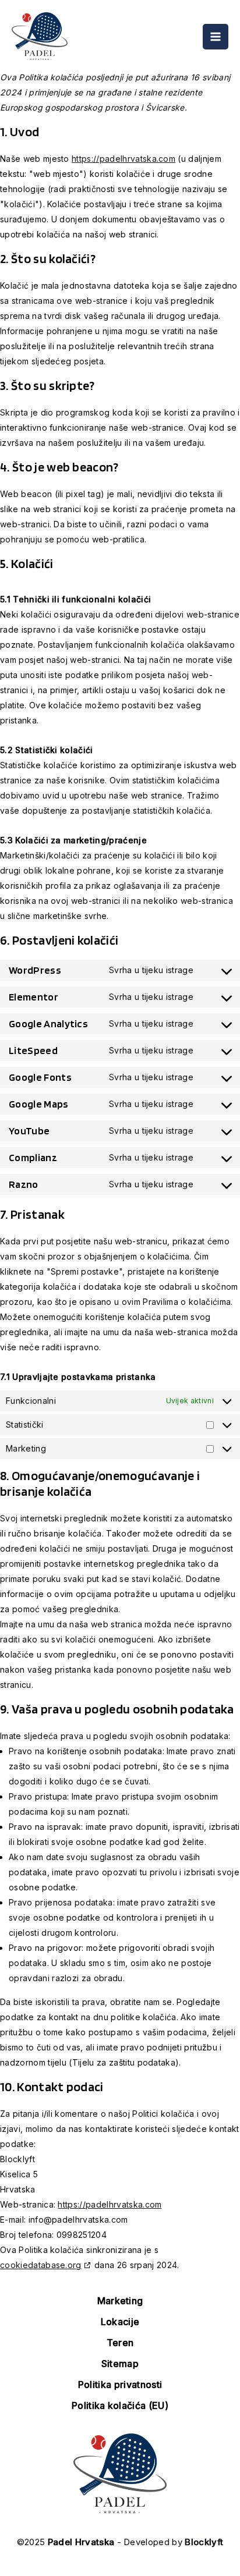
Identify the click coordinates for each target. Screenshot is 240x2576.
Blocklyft (204, 2542)
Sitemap (120, 2364)
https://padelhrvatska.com (123, 159)
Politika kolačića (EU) (120, 2405)
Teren (120, 2343)
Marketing (120, 2301)
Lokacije (120, 2322)
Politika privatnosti (120, 2385)
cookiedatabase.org (41, 2265)
